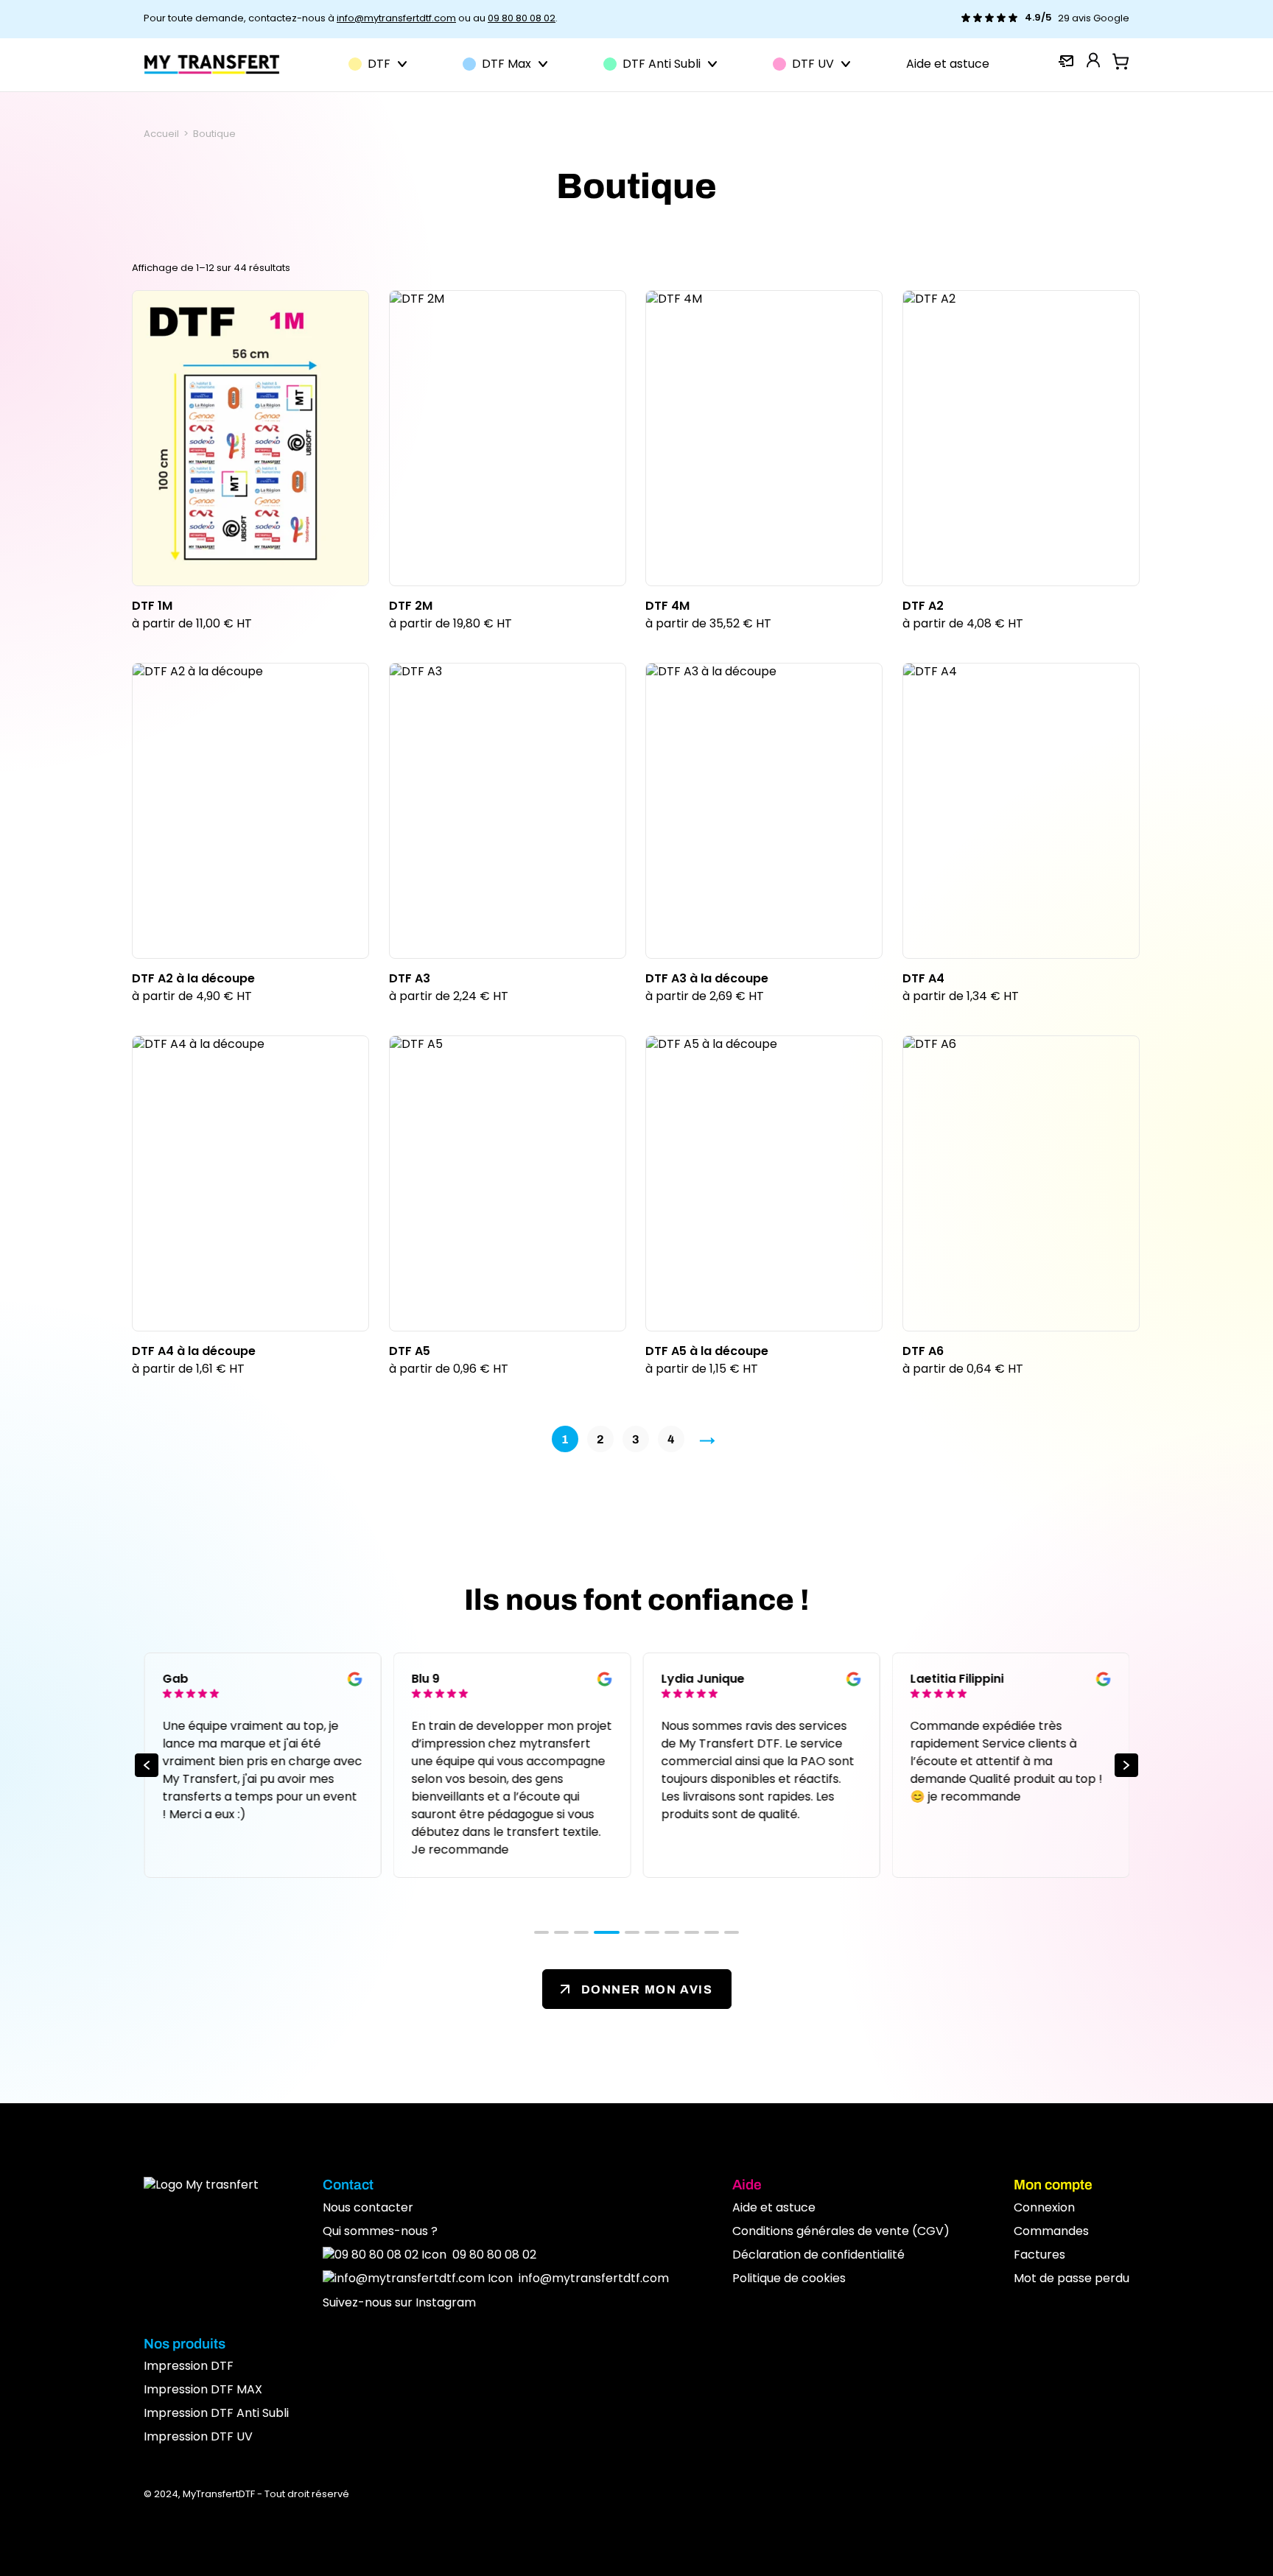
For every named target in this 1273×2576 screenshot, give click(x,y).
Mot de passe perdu (1072, 2279)
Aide (747, 2185)
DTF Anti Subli (662, 65)
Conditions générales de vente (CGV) (841, 2232)
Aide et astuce (948, 65)
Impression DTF (189, 2367)
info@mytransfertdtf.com (396, 19)
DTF (379, 65)
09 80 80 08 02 (522, 19)
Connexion (1044, 2209)
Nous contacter (368, 2209)
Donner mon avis (647, 1989)
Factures (1039, 2256)
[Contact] (1066, 63)
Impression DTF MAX (203, 2390)
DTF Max (506, 65)
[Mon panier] (1121, 61)
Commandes (1051, 2232)
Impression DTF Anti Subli (216, 2414)
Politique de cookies (789, 2279)
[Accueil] (212, 64)
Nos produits (185, 2344)
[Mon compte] (1093, 60)
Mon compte (1053, 2185)
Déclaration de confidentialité (818, 2256)
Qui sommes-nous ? (380, 2232)
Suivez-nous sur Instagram (399, 2304)
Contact (348, 2185)
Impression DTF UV (198, 2438)
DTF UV (813, 65)
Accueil (161, 134)
